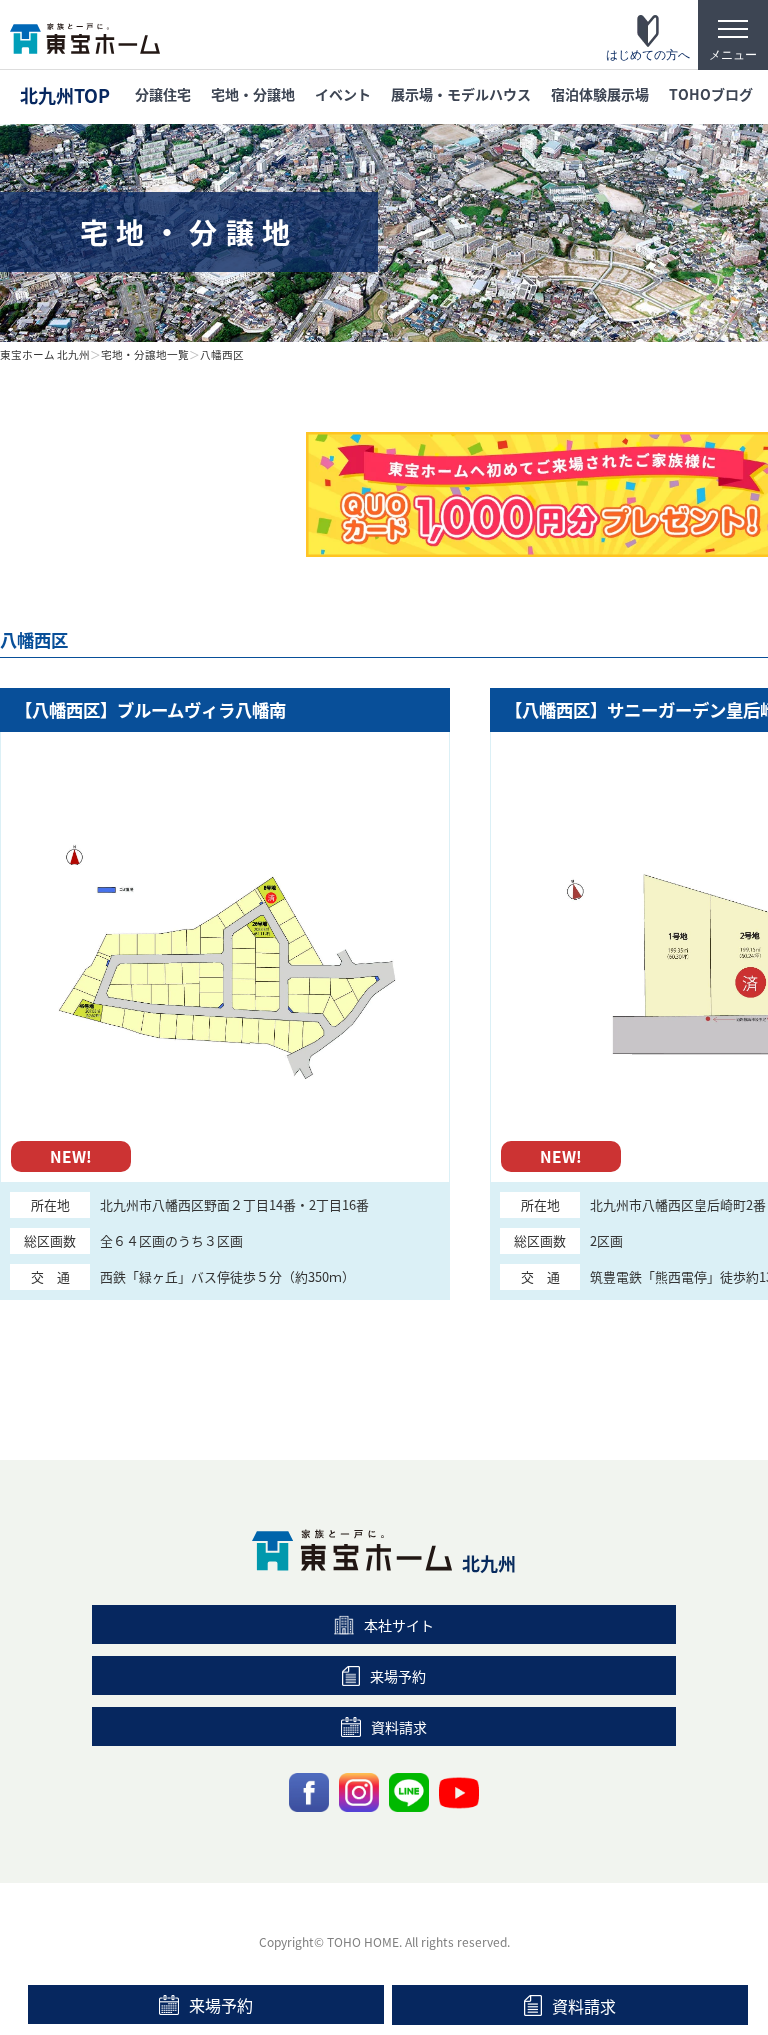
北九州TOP (65, 95)
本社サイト (399, 1625)
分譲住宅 (163, 94)
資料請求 (584, 2006)
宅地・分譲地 (253, 94)
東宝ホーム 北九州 (45, 354)
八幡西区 (222, 354)
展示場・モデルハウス (461, 94)
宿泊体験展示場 (600, 94)
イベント (343, 94)
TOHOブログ (711, 94)
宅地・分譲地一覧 (145, 354)
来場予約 (221, 2005)
